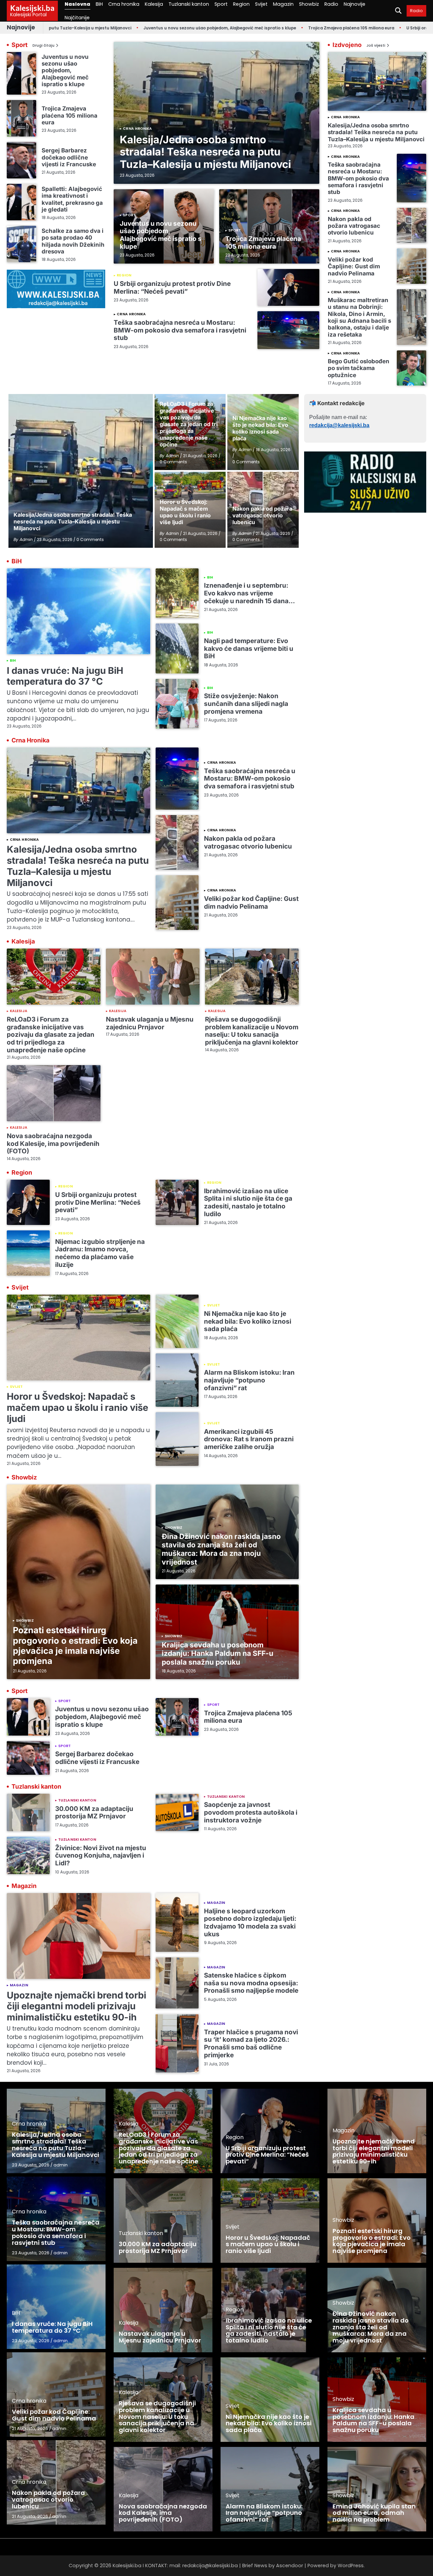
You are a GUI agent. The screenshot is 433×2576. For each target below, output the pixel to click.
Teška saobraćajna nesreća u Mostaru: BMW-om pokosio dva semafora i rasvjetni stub (180, 330)
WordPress (351, 2566)
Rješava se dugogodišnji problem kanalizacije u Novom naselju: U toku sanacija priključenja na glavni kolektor (252, 1031)
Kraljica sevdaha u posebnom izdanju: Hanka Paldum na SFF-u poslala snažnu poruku (218, 1653)
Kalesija (154, 4)
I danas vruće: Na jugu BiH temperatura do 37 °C (65, 676)
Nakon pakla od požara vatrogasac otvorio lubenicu (354, 226)
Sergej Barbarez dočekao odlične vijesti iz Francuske (69, 157)
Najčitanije (77, 18)
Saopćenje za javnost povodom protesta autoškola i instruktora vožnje (251, 1812)
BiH (99, 4)
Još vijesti (376, 46)
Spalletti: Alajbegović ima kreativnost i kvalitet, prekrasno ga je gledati (72, 199)
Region (241, 4)
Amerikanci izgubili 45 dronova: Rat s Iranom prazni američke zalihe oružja (249, 1439)
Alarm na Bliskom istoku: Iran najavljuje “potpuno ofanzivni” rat (249, 1380)
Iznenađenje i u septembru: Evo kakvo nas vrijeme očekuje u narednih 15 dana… (249, 593)
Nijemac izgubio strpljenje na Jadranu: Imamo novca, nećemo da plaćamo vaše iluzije (100, 1253)
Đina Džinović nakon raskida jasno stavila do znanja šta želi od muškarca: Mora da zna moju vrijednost (221, 1549)
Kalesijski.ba (32, 8)
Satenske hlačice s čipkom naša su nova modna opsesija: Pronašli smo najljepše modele (251, 1983)
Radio (331, 4)
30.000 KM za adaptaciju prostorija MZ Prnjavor (94, 1813)
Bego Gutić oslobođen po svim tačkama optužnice (359, 368)
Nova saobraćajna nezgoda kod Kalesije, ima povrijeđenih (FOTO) (53, 1144)
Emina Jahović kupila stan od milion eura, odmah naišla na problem (374, 2513)
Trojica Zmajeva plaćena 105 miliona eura (289, 28)
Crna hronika (124, 4)
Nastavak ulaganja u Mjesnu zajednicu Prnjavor (150, 1023)
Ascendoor (290, 2566)
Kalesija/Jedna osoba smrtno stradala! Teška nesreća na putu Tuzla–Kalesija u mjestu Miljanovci (205, 152)
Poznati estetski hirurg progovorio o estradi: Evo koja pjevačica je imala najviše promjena (75, 1646)
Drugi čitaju (43, 46)
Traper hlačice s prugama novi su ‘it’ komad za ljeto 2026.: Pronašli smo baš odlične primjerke (251, 2044)
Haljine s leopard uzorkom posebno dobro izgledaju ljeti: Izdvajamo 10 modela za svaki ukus (250, 1923)
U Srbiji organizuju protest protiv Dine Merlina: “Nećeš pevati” (172, 288)
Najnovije (355, 4)
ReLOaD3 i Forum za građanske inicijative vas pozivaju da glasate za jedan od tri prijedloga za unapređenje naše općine (51, 1035)
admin (61, 2165)
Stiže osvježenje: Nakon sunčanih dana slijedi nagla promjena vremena (246, 704)
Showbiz (309, 4)
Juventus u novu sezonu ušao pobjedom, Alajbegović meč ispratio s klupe (158, 28)
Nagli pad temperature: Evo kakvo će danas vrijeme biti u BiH (249, 648)
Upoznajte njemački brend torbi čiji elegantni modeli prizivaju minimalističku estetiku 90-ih (76, 2006)
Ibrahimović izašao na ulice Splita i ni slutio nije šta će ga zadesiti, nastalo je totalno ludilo (248, 1203)
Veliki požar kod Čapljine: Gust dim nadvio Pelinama (354, 266)
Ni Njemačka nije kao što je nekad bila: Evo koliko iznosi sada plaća (248, 1321)
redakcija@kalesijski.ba (339, 425)
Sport (221, 4)
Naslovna (77, 4)
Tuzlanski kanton (189, 4)
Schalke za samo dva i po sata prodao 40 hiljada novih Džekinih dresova (73, 241)
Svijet (261, 4)
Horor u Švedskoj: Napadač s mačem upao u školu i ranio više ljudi (77, 1407)
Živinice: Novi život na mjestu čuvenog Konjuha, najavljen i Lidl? (101, 1856)
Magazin (283, 4)
